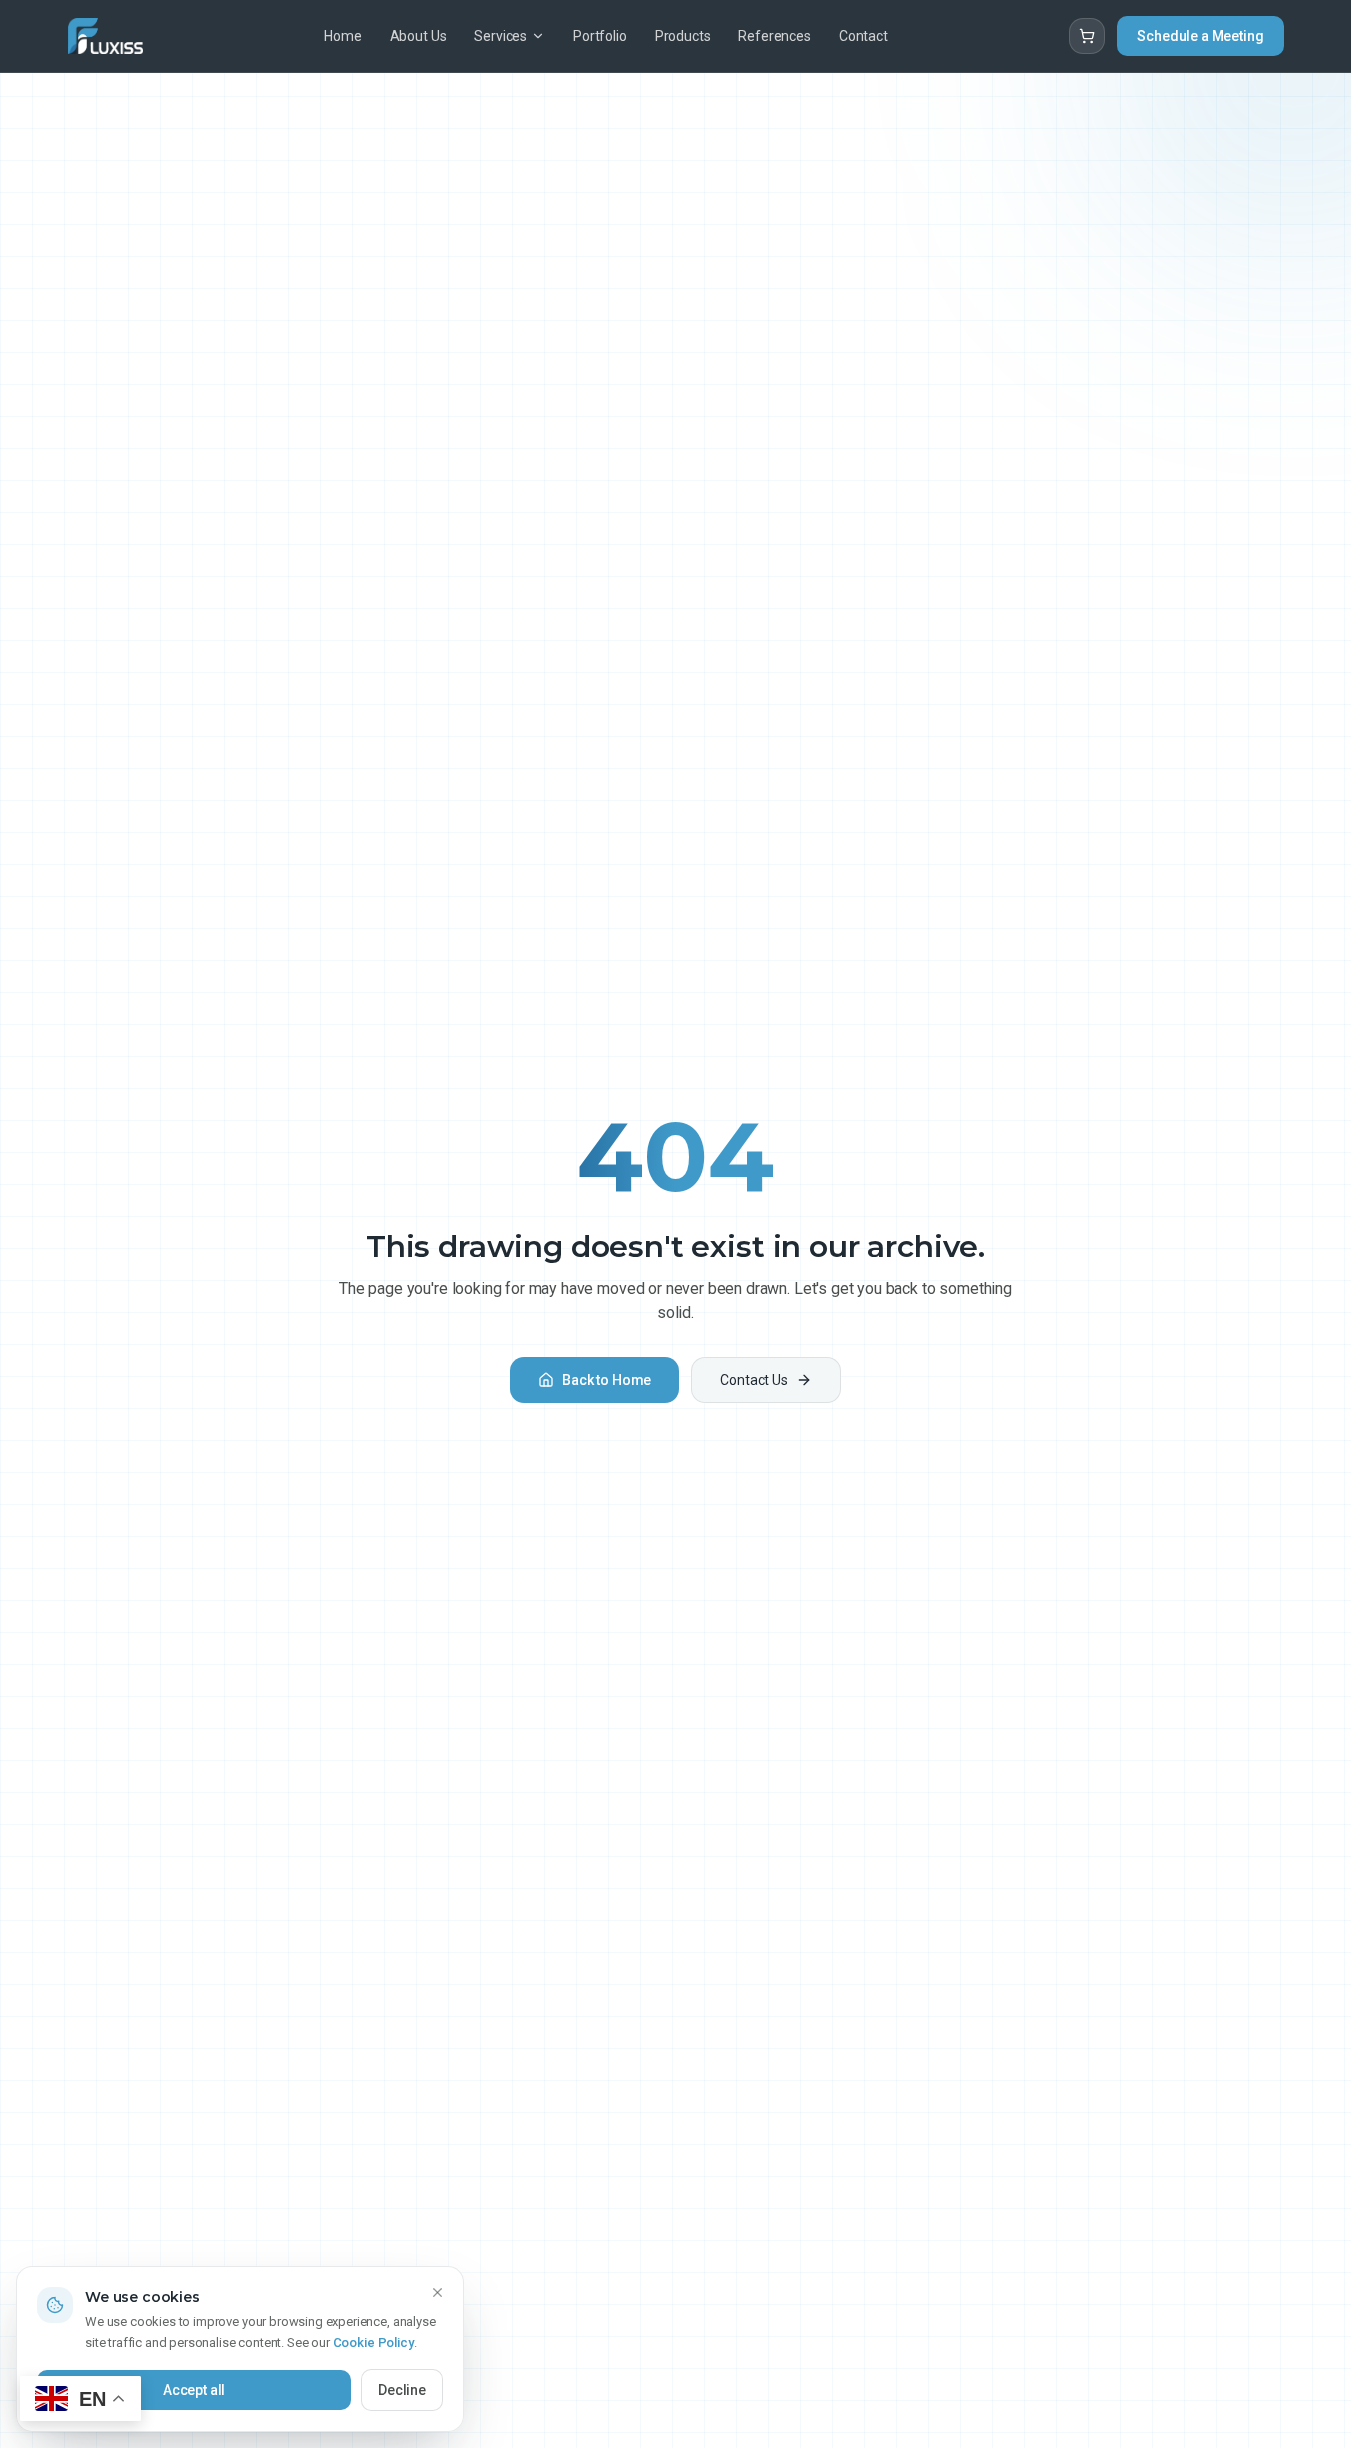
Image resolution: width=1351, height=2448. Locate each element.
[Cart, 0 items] (1087, 36)
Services (500, 36)
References (774, 36)
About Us (418, 36)
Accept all (194, 2390)
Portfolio (600, 36)
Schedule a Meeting (1200, 36)
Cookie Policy (373, 2342)
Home (342, 36)
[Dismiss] (437, 2293)
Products (683, 36)
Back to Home (606, 1380)
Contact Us (753, 1380)
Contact (863, 36)
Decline (402, 2390)
